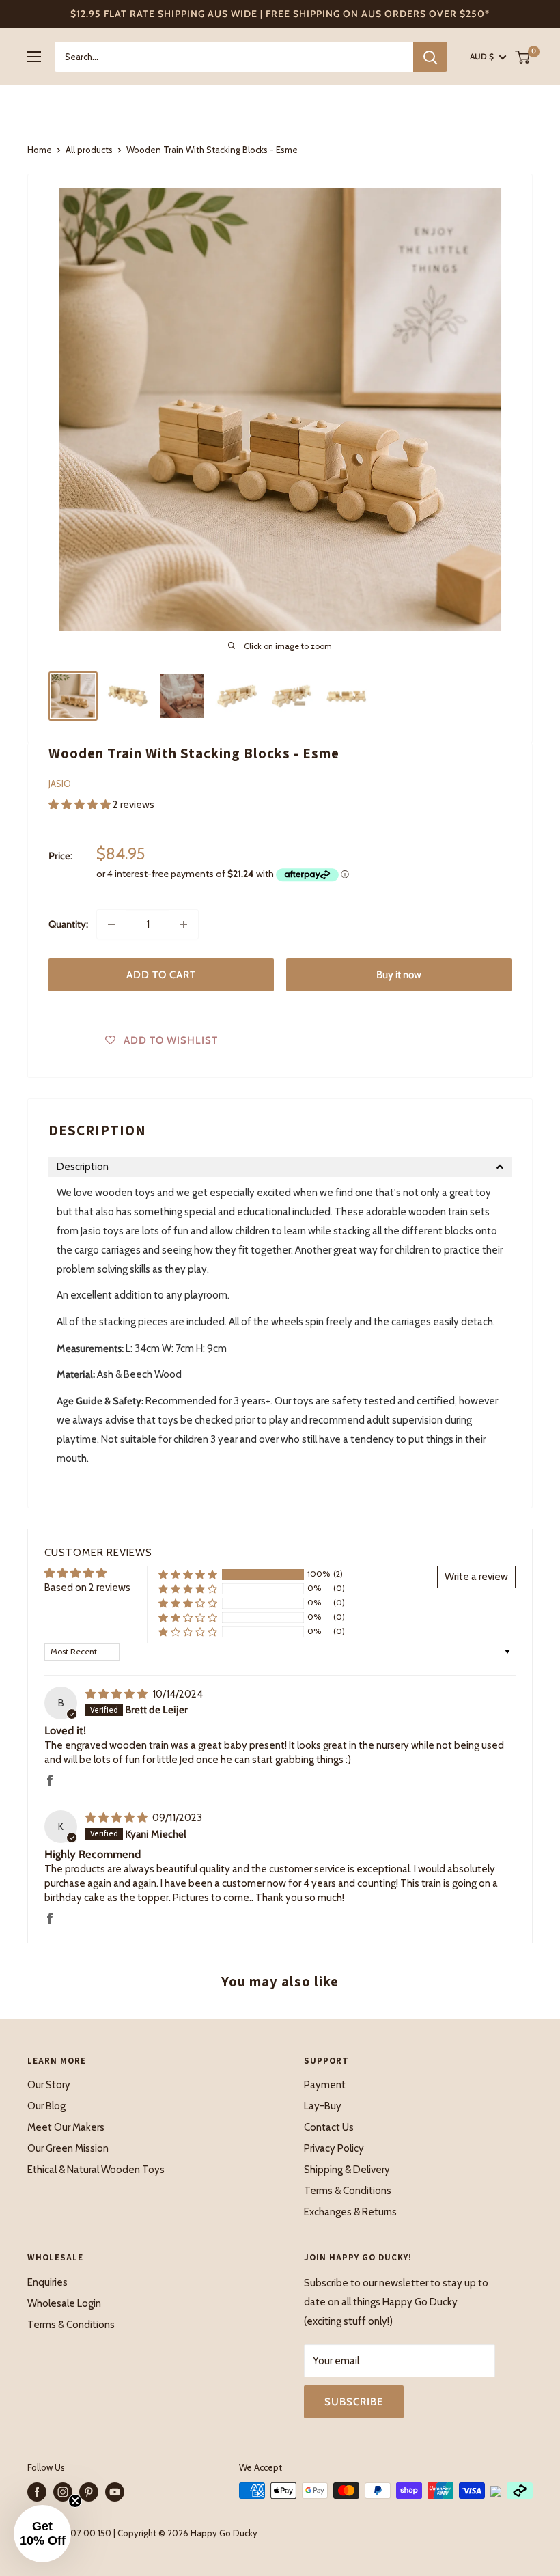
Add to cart (161, 975)
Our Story (49, 2085)
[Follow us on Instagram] (63, 2492)
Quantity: (68, 924)
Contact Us (329, 2127)
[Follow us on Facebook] (37, 2492)
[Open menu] (34, 57)
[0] (523, 57)
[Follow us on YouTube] (115, 2492)
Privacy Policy (334, 2148)
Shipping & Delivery (347, 2170)
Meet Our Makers (66, 2127)
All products (89, 150)
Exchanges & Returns (350, 2212)
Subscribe (354, 2402)
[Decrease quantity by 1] (111, 924)
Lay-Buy (323, 2106)
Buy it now (399, 975)
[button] (81, 805)
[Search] (430, 57)
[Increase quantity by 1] (184, 924)
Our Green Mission (68, 2148)
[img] (117, 1694)
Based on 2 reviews (87, 1588)
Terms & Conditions (348, 2191)
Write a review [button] (476, 1577)
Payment (325, 2085)
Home (40, 150)
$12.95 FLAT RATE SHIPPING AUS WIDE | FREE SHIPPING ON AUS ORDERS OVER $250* (280, 14)
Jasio (60, 784)
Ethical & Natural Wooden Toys (96, 2170)
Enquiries (47, 2282)
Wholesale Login (64, 2303)
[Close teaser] (75, 2501)
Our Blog (46, 2106)
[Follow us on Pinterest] (89, 2492)
